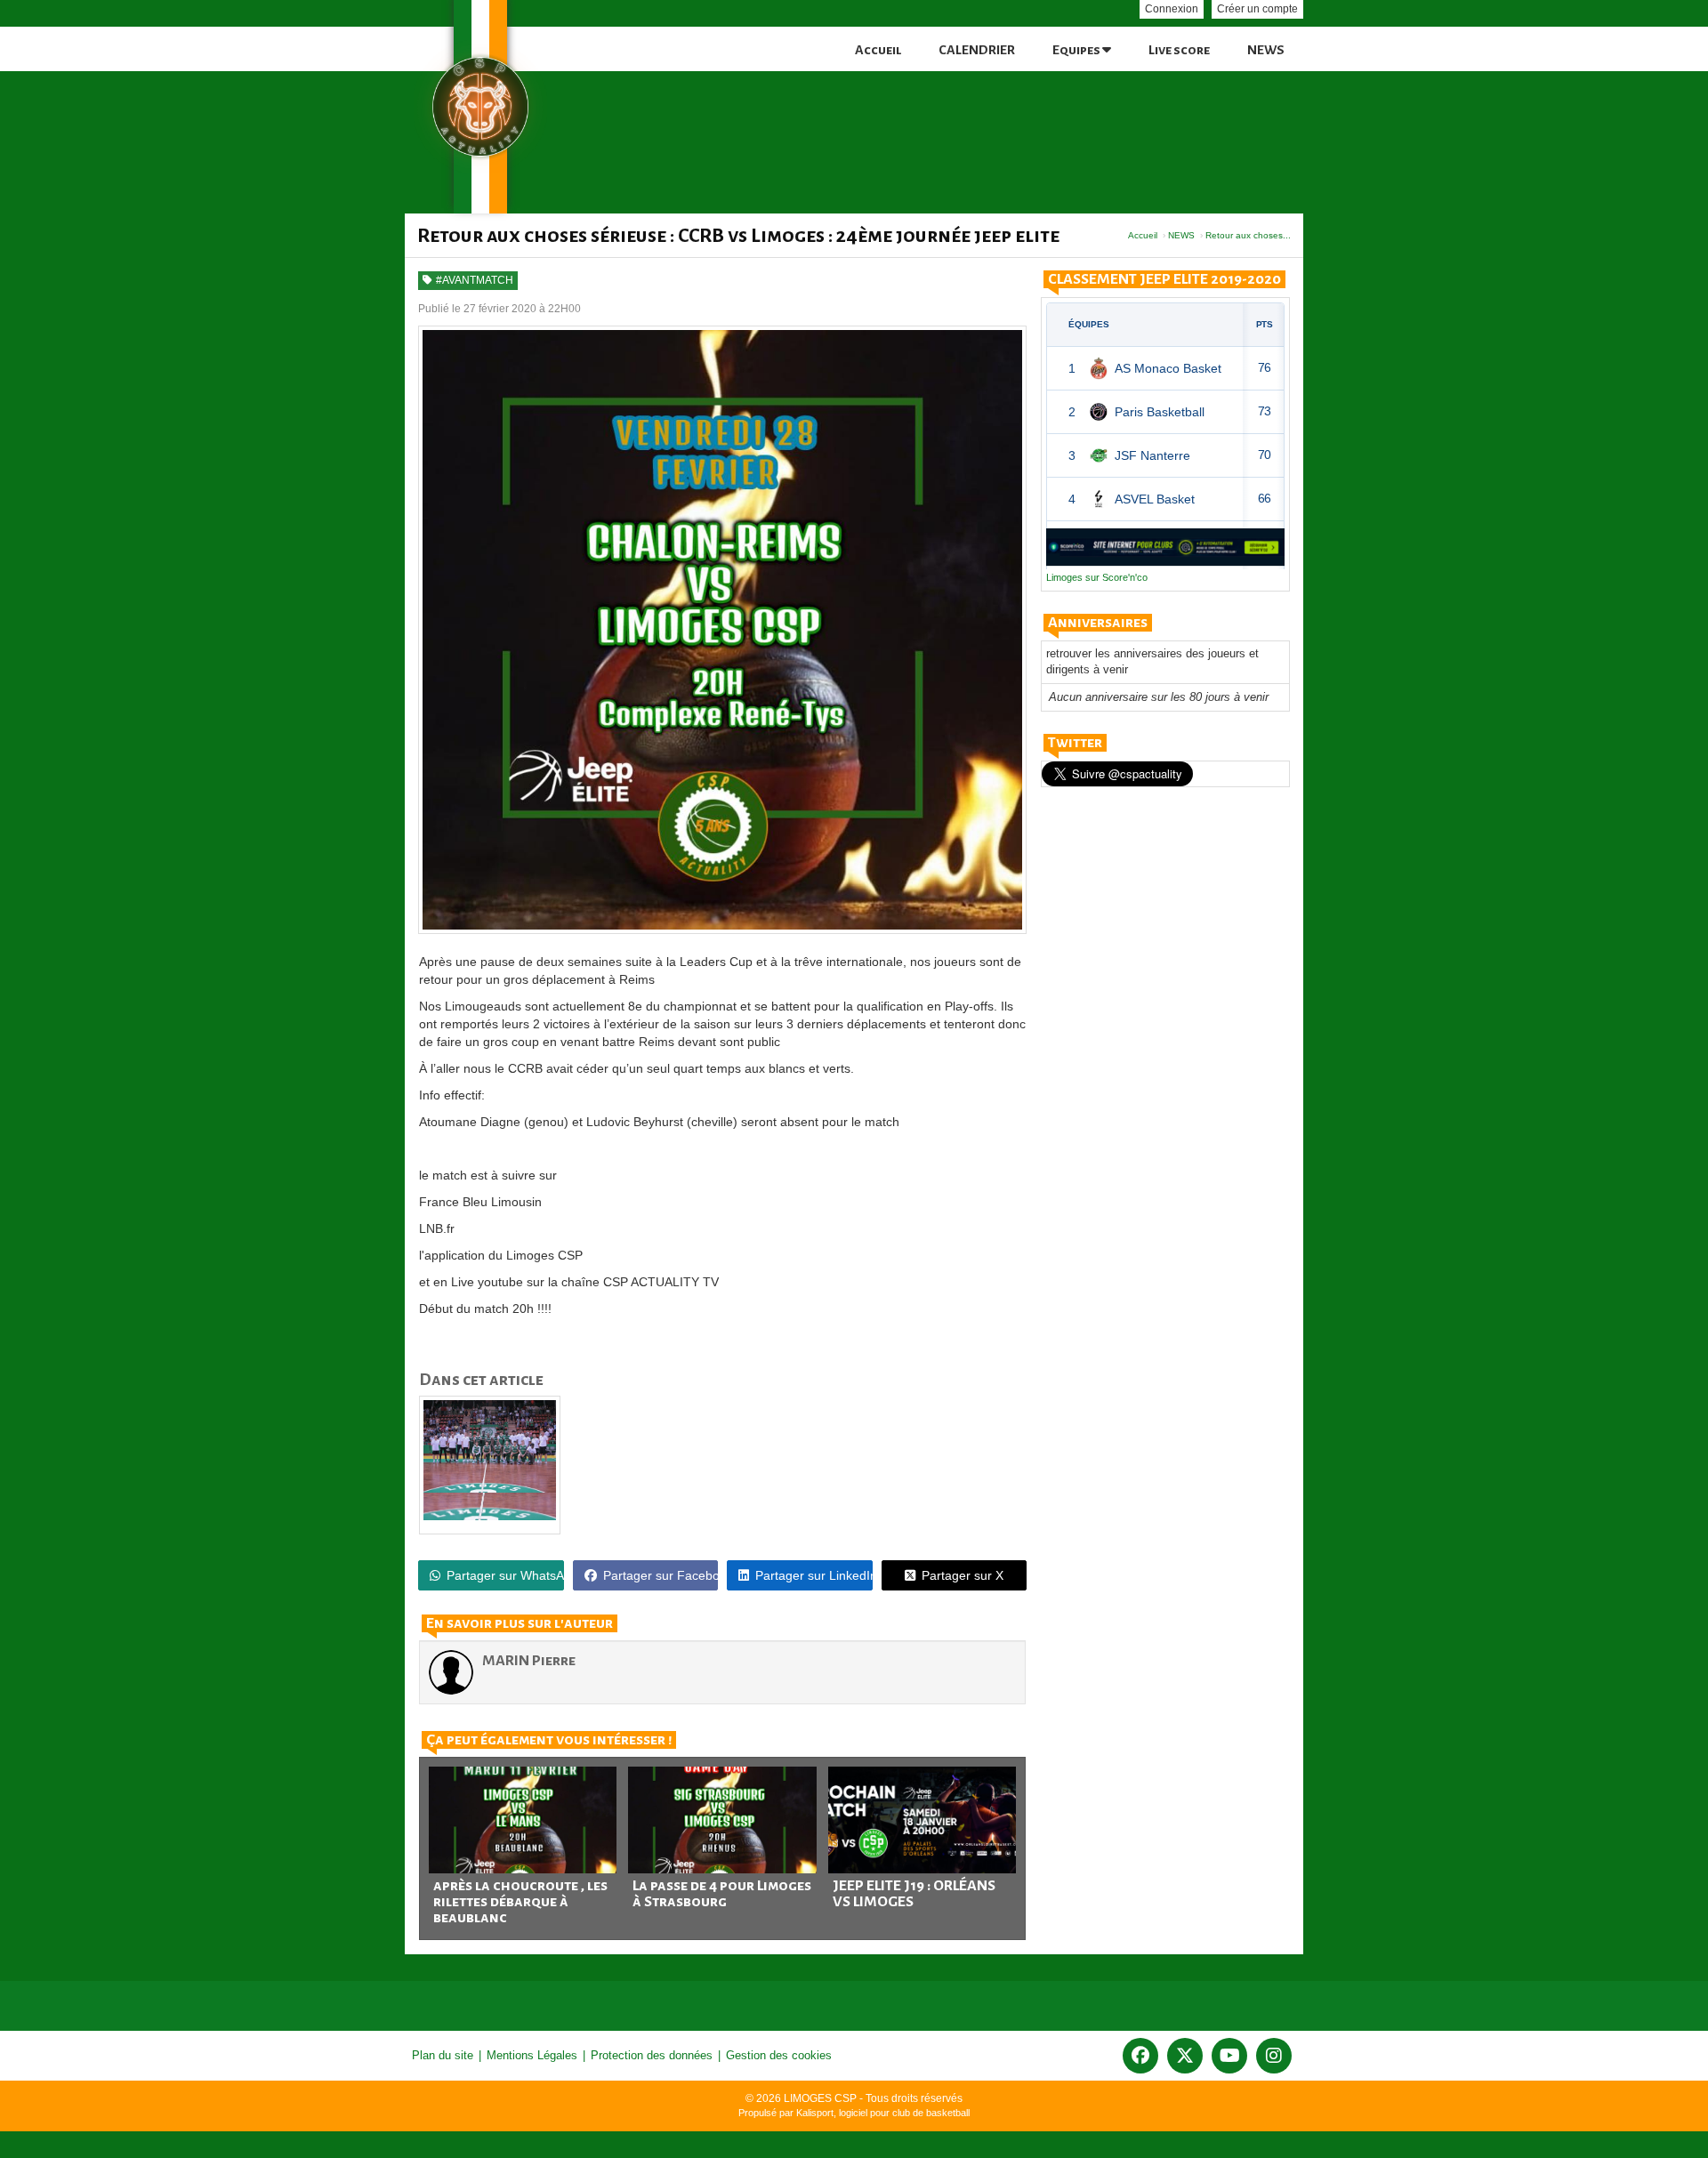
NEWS (1266, 50)
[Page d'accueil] (480, 107)
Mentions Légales (532, 2055)
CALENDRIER (977, 50)
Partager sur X (963, 1575)
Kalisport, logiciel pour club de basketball (883, 2113)
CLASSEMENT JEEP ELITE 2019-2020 (1164, 279)
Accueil (878, 50)
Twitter (1075, 743)
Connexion (1172, 9)
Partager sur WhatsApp (505, 1575)
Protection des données (652, 2055)
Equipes (1077, 50)
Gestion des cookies (779, 2055)
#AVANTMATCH (475, 280)
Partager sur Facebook (661, 1575)
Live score (1179, 50)
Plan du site (443, 2055)
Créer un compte (1257, 9)
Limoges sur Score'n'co (1097, 577)
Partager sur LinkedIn (814, 1575)
